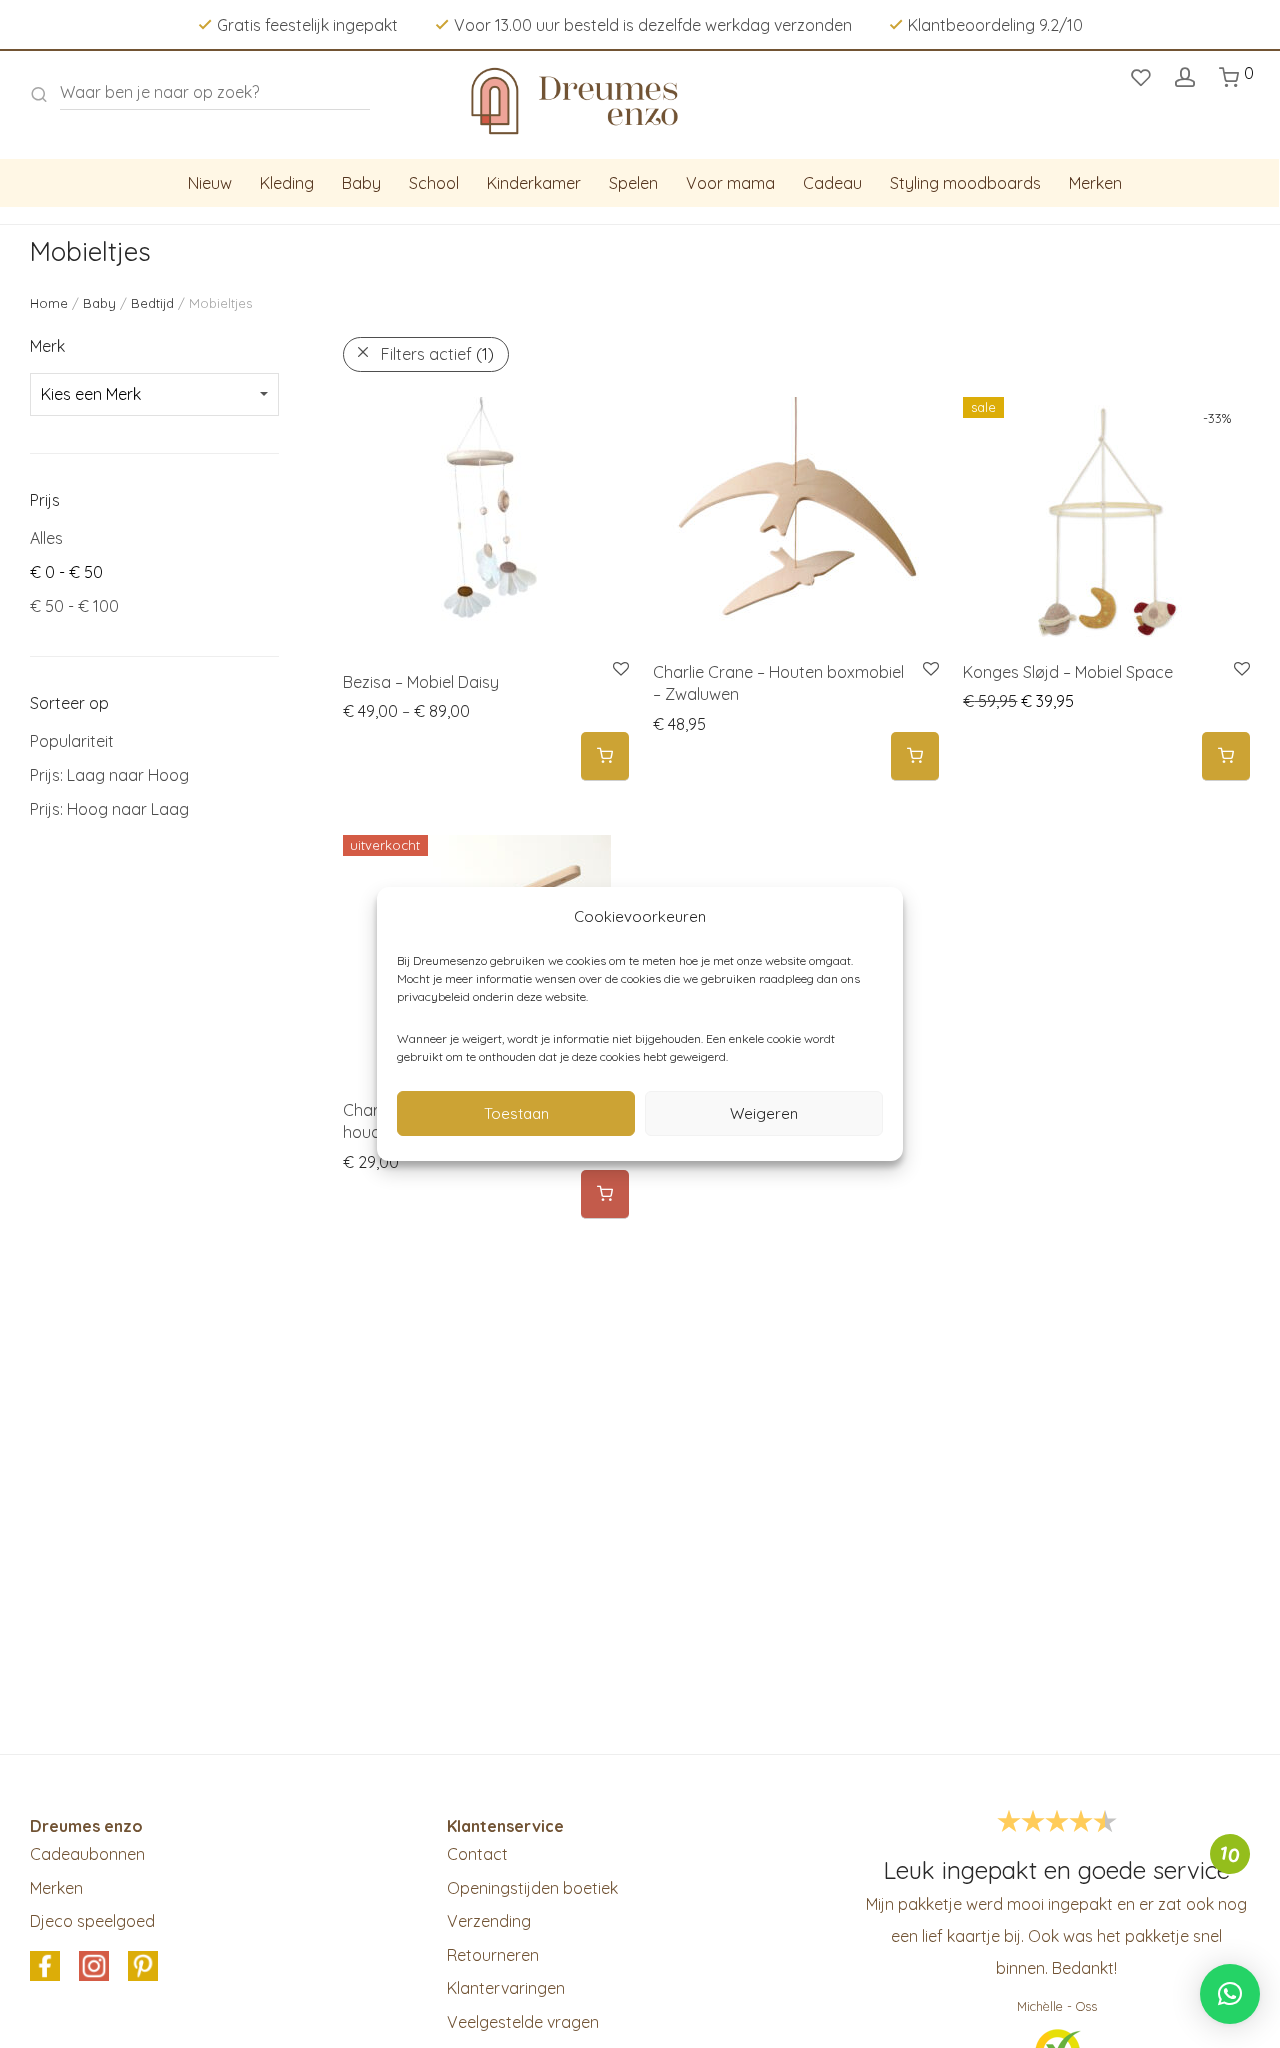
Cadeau (832, 183)
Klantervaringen (506, 1988)
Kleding (287, 183)
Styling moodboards (965, 183)
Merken (1095, 183)
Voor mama (730, 183)
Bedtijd (152, 303)
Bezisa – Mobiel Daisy (421, 682)
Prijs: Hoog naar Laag (109, 809)
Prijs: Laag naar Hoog (109, 775)
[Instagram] (94, 1967)
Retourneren (493, 1955)
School (434, 183)
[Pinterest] (143, 1967)
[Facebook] (45, 1967)
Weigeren (764, 1113)
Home (49, 303)
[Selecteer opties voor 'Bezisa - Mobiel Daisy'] (605, 756)
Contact (477, 1854)
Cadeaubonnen (87, 1854)
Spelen (633, 183)
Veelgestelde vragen (523, 2022)
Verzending (489, 1921)
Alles (46, 538)
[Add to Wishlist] (929, 669)
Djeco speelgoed (92, 1921)
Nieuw (210, 183)
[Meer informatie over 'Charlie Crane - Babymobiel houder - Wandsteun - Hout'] (605, 1194)
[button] (915, 756)
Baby (361, 183)
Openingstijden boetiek (532, 1888)
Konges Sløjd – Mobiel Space (1068, 672)
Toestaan (516, 1113)
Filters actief (437, 354)
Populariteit (72, 741)
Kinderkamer (534, 183)
